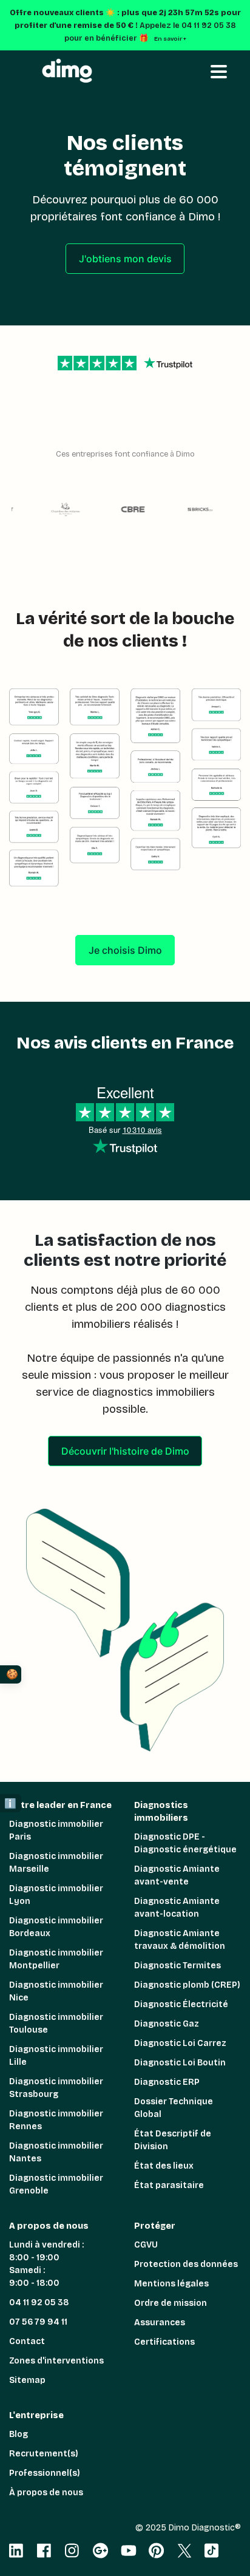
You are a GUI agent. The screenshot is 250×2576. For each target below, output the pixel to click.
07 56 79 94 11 (38, 2322)
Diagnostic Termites (177, 1966)
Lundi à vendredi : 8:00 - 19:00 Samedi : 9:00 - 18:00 (46, 2264)
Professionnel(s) (45, 2473)
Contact (27, 2341)
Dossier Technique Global (174, 2108)
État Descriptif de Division (173, 2140)
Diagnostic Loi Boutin (180, 2063)
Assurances (160, 2323)
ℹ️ (10, 1803)
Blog (19, 2434)
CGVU (146, 2245)
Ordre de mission (171, 2303)
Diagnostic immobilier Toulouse (56, 2024)
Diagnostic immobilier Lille (56, 2056)
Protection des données (186, 2264)
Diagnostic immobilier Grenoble (56, 2184)
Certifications (164, 2342)
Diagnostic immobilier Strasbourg (56, 2088)
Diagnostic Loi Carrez (180, 2043)
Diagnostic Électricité (181, 2004)
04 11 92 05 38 (39, 2302)
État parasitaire (169, 2185)
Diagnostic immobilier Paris (56, 1830)
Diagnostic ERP (167, 2082)
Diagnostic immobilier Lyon (56, 1895)
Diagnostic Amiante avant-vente (177, 1875)
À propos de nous (46, 2493)
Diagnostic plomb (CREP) (187, 1985)
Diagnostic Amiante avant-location (177, 1908)
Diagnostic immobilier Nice (56, 1991)
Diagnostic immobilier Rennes (56, 2120)
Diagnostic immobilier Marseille (56, 1863)
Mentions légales (171, 2284)
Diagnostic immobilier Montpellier (56, 1959)
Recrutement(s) (44, 2454)
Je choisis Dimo (125, 950)
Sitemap (27, 2380)
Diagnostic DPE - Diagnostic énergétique (185, 1843)
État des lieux (164, 2166)
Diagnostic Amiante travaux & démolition (180, 1940)
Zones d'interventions (56, 2361)
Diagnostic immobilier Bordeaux (56, 1927)
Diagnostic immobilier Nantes (56, 2152)
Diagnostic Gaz (167, 2024)
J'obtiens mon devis (125, 259)
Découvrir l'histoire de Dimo (125, 1451)
